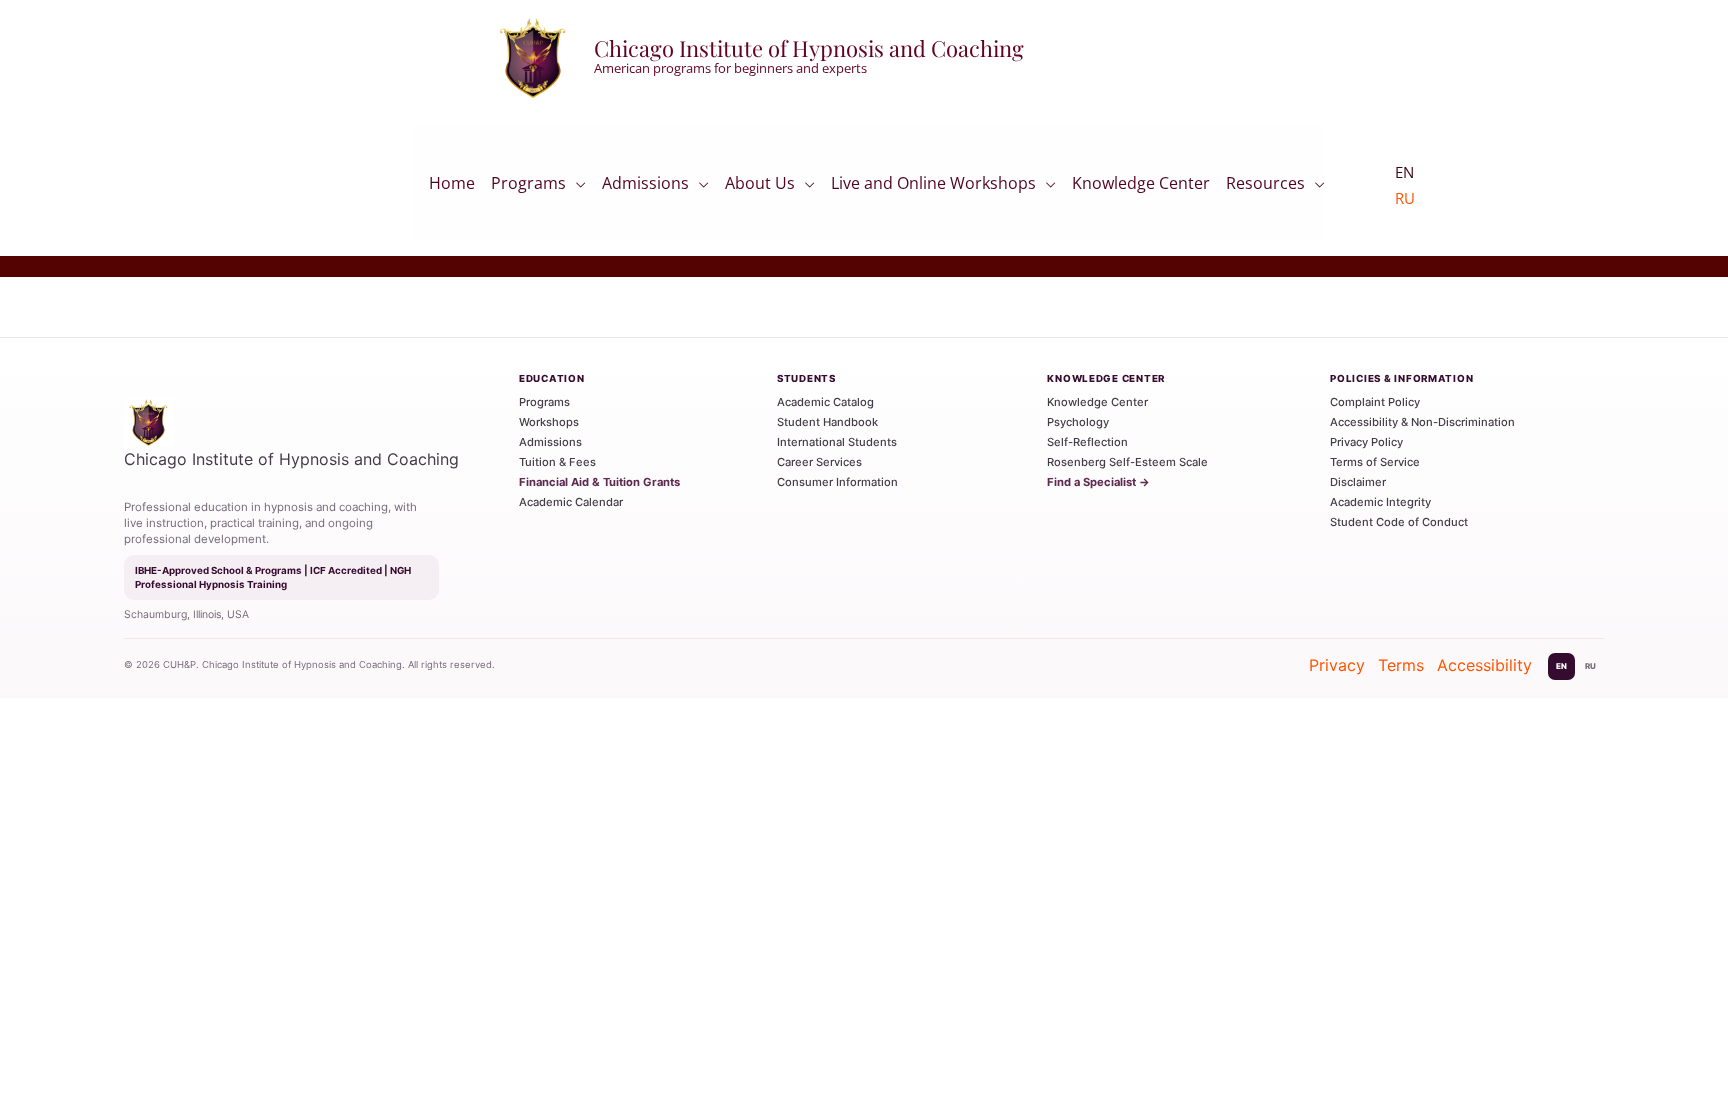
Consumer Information (837, 482)
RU (1405, 198)
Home (452, 188)
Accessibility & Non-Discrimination (1422, 422)
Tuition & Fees (557, 462)
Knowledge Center (1141, 188)
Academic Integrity (1380, 502)
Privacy (1337, 665)
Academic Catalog (825, 402)
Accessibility (1484, 665)
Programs (528, 187)
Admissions (645, 187)
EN (1561, 666)
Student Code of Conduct (1399, 522)
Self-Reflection (1087, 442)
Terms (1401, 665)
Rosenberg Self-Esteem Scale (1127, 462)
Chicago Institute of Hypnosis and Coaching (809, 48)
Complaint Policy (1375, 402)
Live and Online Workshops (933, 187)
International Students (837, 442)
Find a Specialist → (1098, 482)
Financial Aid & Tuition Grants (599, 482)
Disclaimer (1358, 482)
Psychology (1078, 422)
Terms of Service (1375, 462)
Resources (1265, 187)
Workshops (549, 422)
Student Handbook (827, 422)
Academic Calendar (571, 502)
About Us (760, 187)
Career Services (819, 462)
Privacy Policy (1366, 442)
